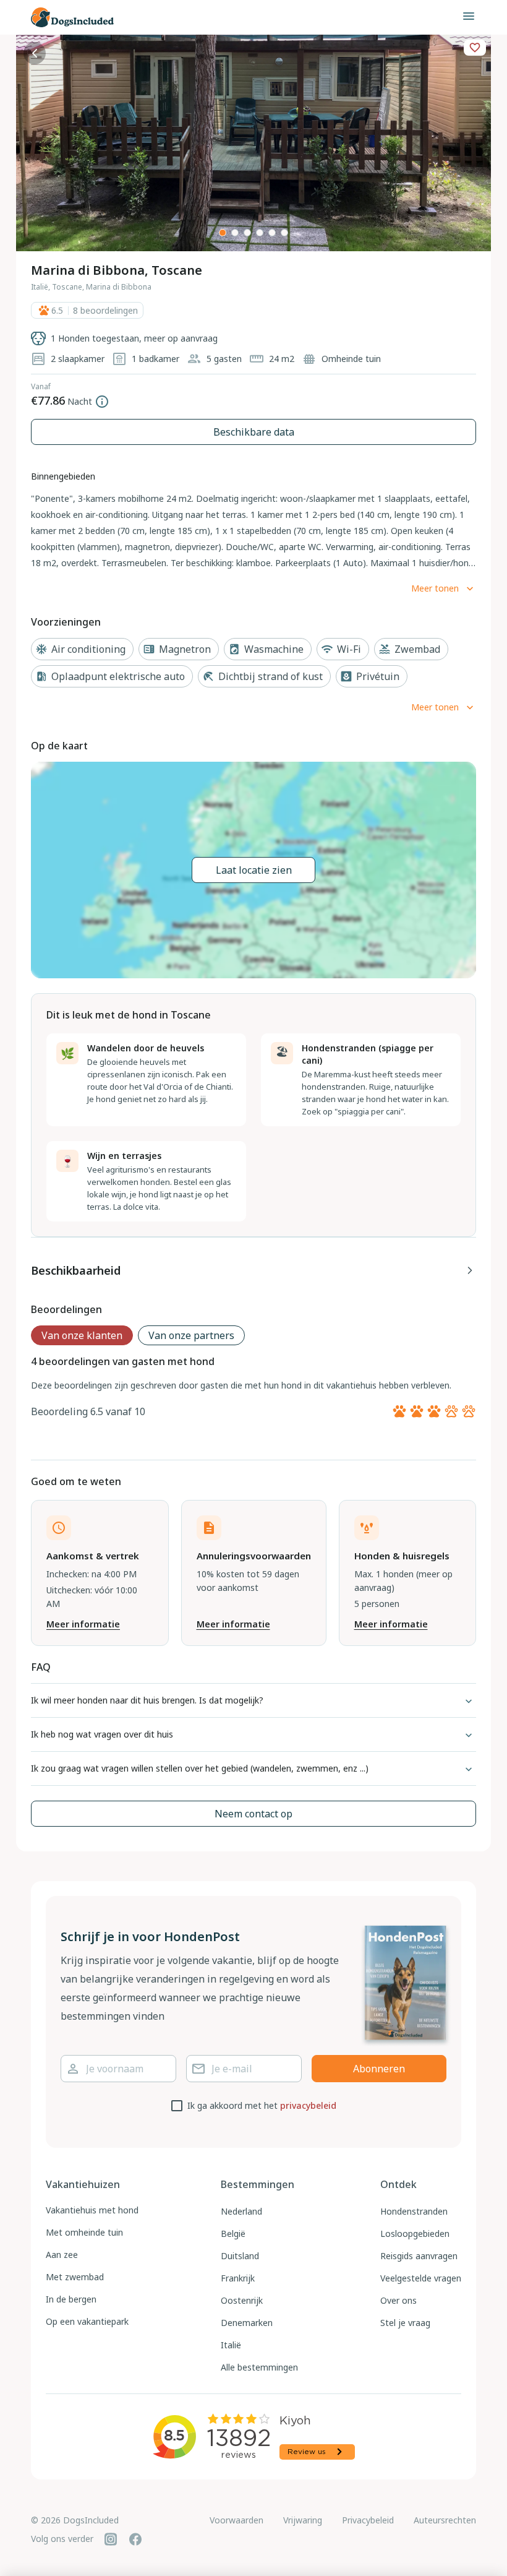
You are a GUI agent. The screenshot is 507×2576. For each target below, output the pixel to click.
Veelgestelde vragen (421, 2278)
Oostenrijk (242, 2300)
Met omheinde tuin (84, 2232)
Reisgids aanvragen (419, 2256)
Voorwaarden (236, 2520)
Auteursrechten (445, 2520)
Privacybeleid (368, 2520)
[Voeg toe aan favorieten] (475, 48)
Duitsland (240, 2256)
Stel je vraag (405, 2323)
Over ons (398, 2300)
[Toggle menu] (469, 16)
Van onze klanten (82, 1335)
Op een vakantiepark (87, 2321)
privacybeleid (308, 2105)
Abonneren (379, 2069)
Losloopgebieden (415, 2234)
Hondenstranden (414, 2211)
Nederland (241, 2211)
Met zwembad (75, 2277)
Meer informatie (83, 1624)
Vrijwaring (303, 2520)
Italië (231, 2345)
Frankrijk (238, 2278)
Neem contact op (253, 1814)
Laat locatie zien (254, 870)
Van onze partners (191, 1335)
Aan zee (62, 2255)
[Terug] (35, 53)
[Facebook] (135, 2539)
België (233, 2234)
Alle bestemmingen (259, 2367)
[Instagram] (111, 2539)
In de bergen (71, 2299)
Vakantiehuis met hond (92, 2210)
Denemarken (247, 2323)
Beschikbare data (254, 432)
